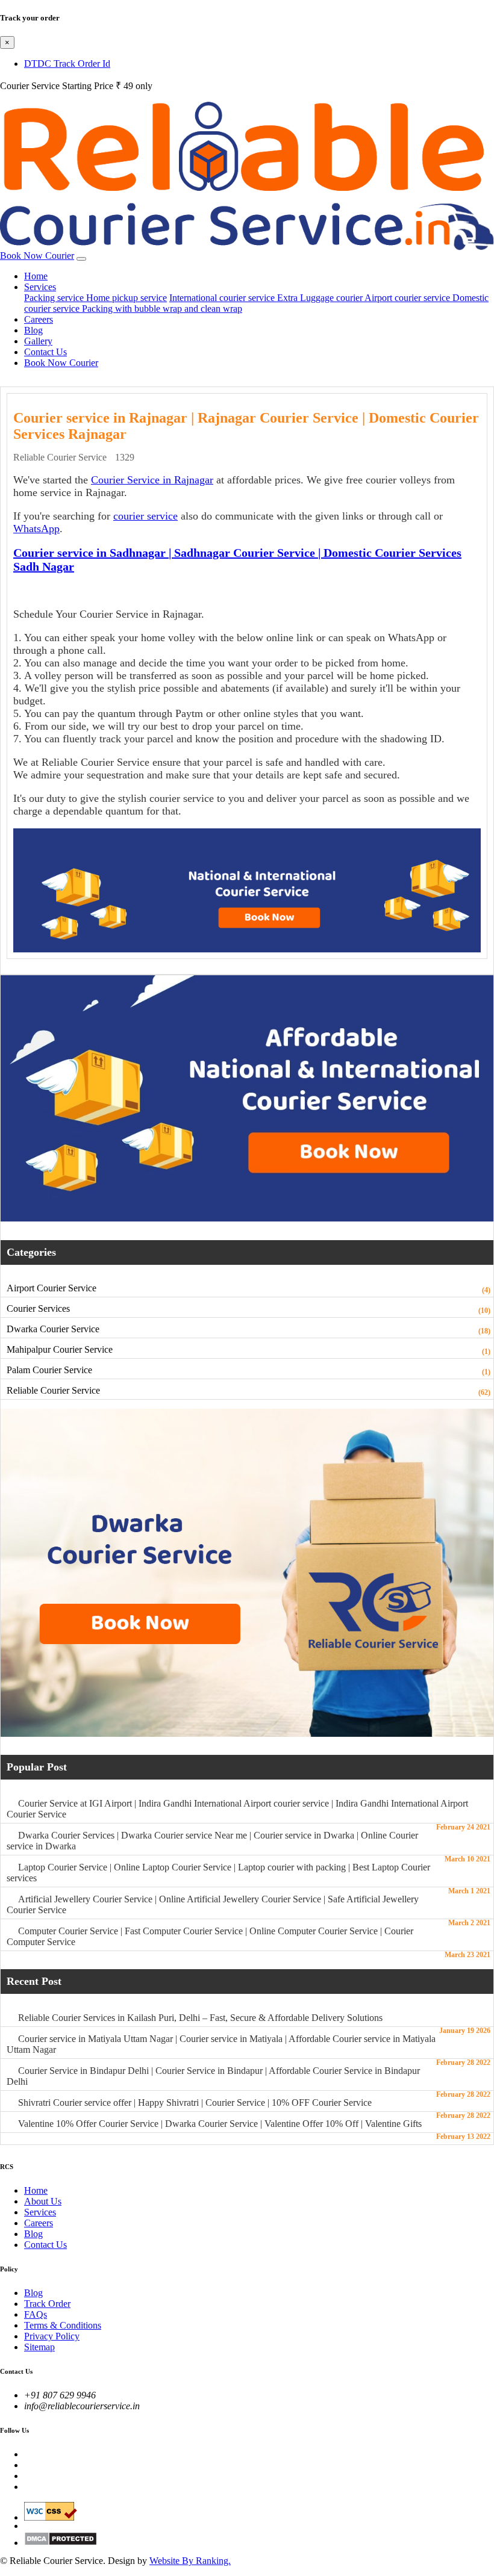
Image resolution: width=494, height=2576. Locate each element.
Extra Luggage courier (321, 298)
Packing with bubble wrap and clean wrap (162, 309)
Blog (33, 330)
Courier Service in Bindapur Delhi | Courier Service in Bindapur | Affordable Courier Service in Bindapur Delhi (213, 2076)
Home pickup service (127, 298)
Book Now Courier (37, 256)
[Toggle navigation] (81, 259)
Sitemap (39, 2347)
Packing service (55, 298)
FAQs (36, 2314)
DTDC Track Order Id (67, 64)
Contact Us (45, 352)
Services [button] (40, 287)
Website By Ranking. (190, 2561)
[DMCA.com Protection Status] (259, 2539)
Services (40, 2212)
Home (36, 276)
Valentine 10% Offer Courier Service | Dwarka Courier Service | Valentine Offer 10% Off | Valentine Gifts (220, 2124)
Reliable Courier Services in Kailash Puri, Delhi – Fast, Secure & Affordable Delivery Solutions (200, 2018)
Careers (39, 319)
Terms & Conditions (63, 2325)
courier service (145, 516)
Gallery (38, 341)
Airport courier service (408, 298)
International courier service (223, 298)
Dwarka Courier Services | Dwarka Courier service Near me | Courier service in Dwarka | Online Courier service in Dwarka (212, 1841)
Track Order (47, 2304)
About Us (43, 2201)
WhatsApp (36, 529)
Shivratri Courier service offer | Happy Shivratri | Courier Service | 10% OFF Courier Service (195, 2103)
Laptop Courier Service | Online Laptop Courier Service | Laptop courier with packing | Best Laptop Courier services (218, 1873)
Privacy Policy (52, 2336)
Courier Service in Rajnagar (152, 480)
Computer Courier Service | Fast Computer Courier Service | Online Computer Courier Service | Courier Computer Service (210, 1936)
